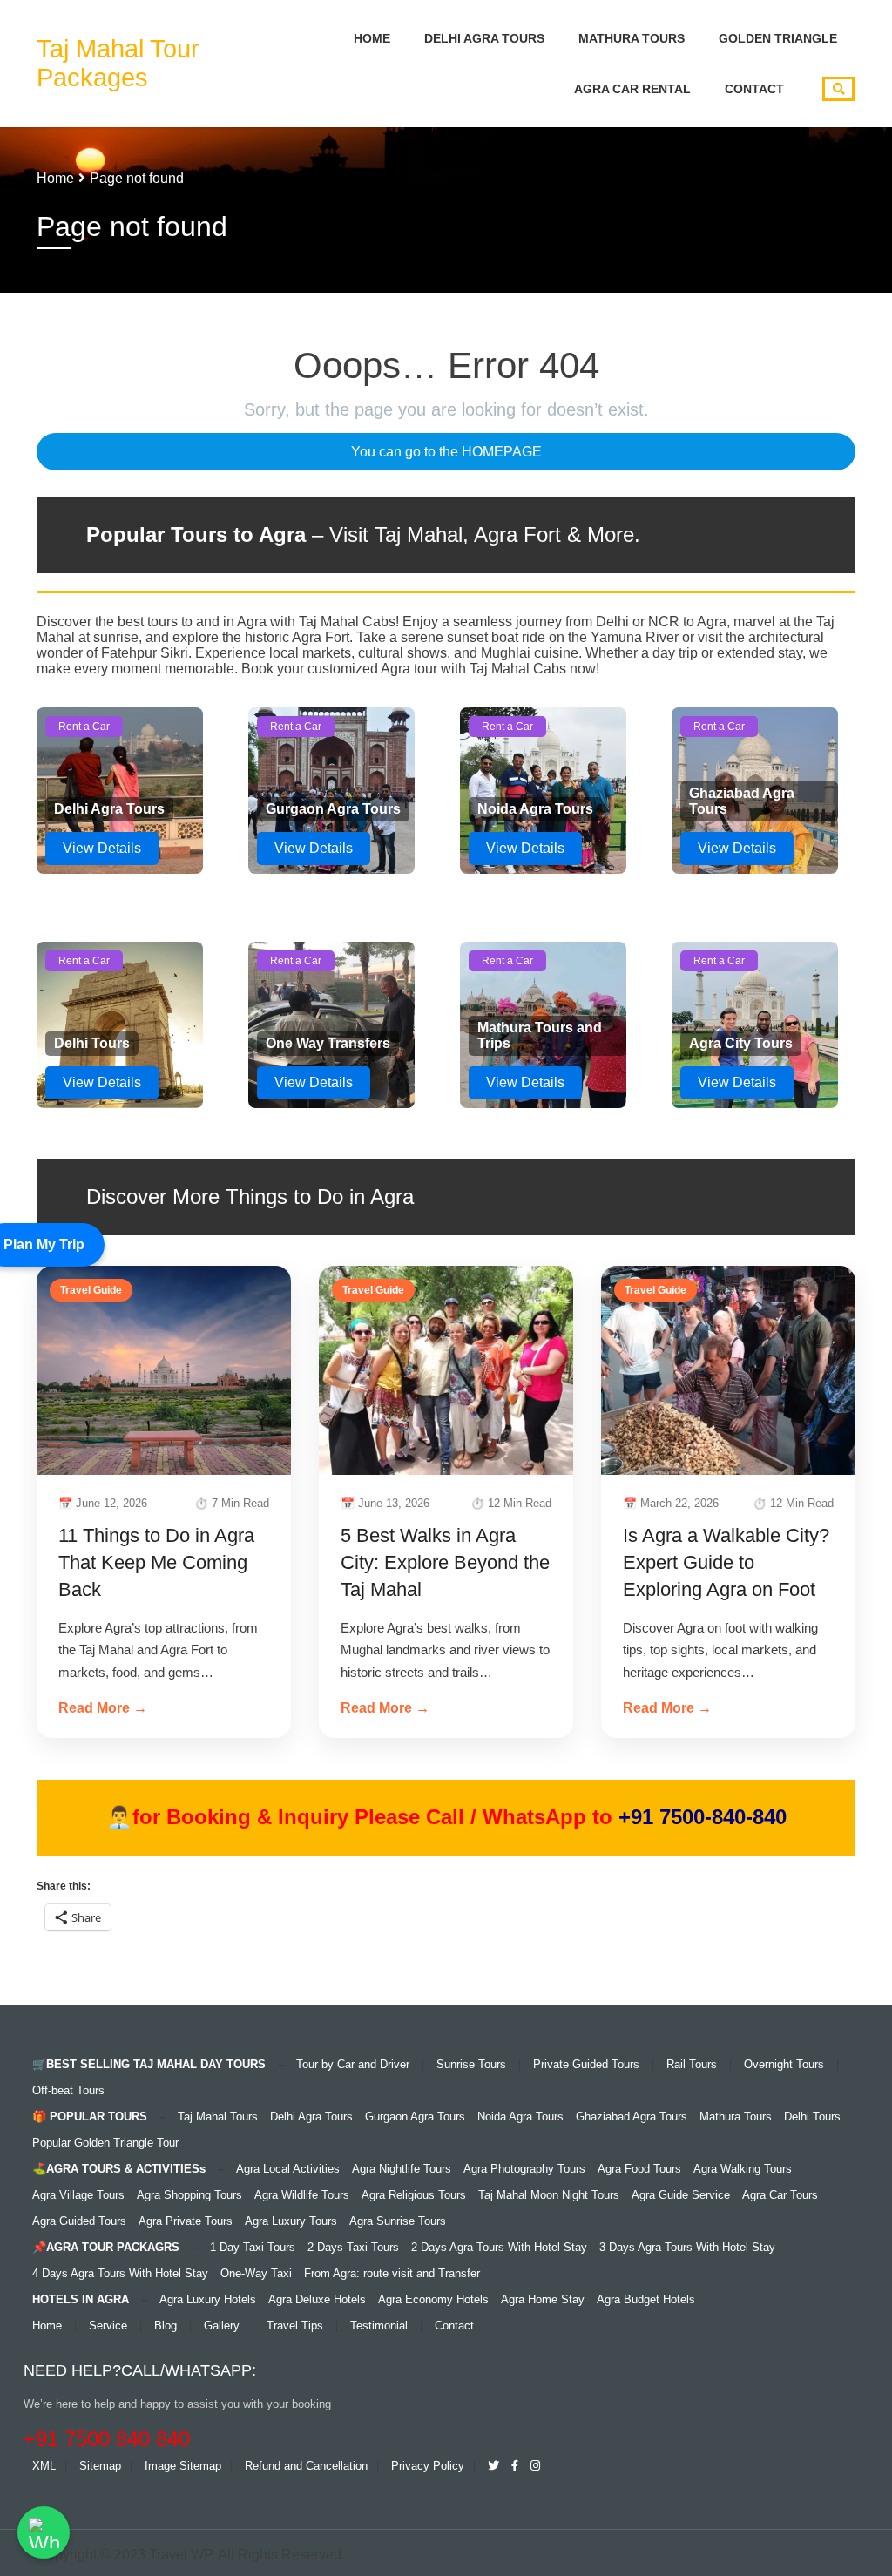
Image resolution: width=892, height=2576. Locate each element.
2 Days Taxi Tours (353, 2247)
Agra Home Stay (543, 2299)
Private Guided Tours (586, 2064)
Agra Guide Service (681, 2195)
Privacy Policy (428, 2466)
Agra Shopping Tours (189, 2195)
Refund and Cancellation (306, 2466)
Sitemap (100, 2466)
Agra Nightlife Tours (402, 2169)
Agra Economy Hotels (433, 2299)
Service (108, 2326)
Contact (754, 89)
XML (44, 2466)
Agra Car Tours (780, 2195)
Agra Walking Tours (743, 2169)
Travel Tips (295, 2326)
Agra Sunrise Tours (398, 2221)
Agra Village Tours (78, 2195)
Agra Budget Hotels (646, 2299)
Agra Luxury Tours (291, 2221)
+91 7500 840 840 (107, 2439)
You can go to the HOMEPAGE (446, 452)
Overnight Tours (784, 2064)
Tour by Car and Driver (353, 2064)
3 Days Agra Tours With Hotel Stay (687, 2247)
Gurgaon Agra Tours (415, 2116)
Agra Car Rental (632, 89)
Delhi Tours (812, 2116)
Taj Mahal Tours (218, 2116)
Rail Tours (692, 2064)
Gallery (222, 2326)
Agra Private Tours (186, 2221)
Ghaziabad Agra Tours (632, 2116)
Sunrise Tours (471, 2064)
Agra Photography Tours (524, 2169)
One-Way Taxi (256, 2273)
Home (372, 38)
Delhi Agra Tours (484, 38)
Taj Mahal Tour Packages (118, 63)
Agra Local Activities (288, 2169)
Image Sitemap (183, 2466)
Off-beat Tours (68, 2090)
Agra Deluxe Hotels (317, 2299)
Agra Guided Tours (79, 2221)
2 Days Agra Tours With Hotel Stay (499, 2247)
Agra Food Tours (639, 2169)
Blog (166, 2326)
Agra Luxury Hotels (208, 2299)
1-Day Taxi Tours (253, 2247)
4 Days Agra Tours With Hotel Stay (120, 2273)
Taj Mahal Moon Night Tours (549, 2195)
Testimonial (379, 2326)
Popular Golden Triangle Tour (105, 2143)
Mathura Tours (632, 38)
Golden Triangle (778, 38)
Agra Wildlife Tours (302, 2195)
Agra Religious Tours (414, 2195)
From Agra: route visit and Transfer (392, 2273)
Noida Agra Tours (520, 2116)
